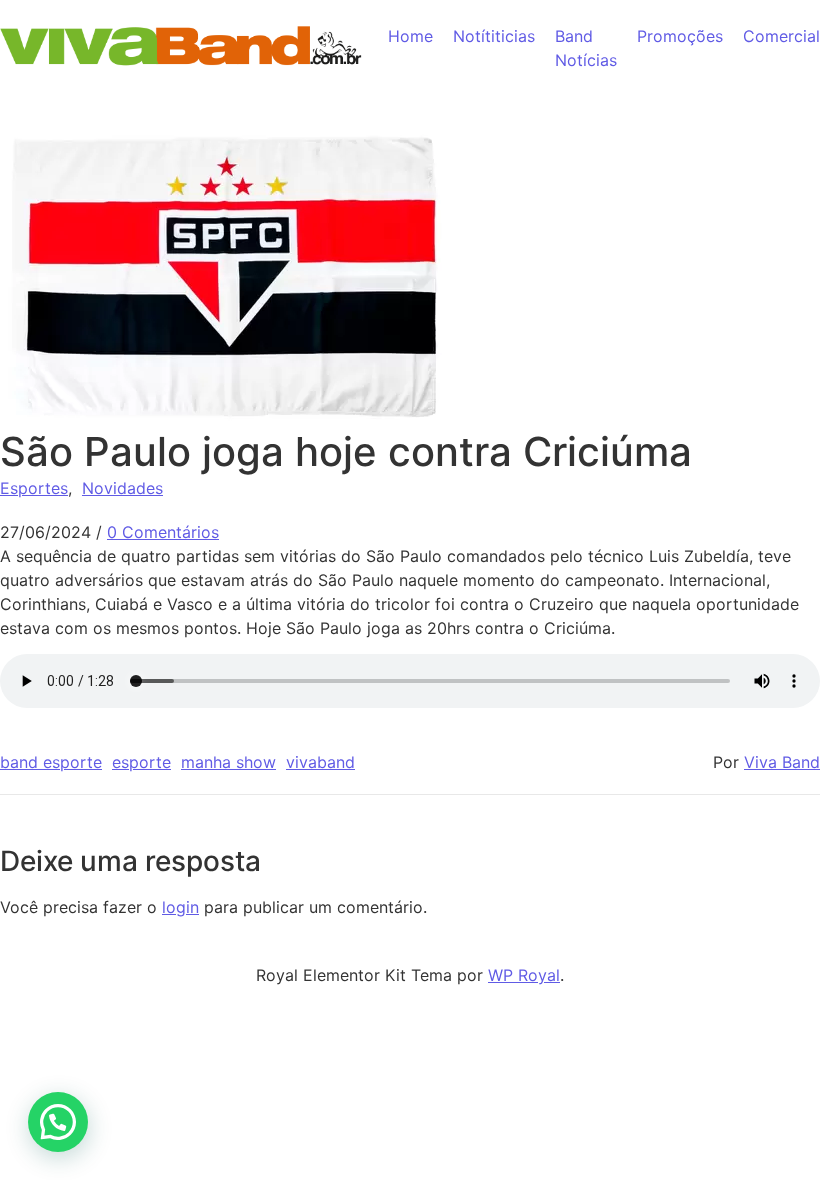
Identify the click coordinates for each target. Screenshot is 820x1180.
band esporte (51, 762)
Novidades (122, 488)
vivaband (320, 762)
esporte (141, 762)
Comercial (781, 36)
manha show (228, 762)
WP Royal (524, 975)
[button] (58, 1122)
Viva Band (782, 762)
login (180, 907)
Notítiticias (494, 36)
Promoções (680, 36)
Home (410, 36)
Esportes (34, 488)
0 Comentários (163, 532)
